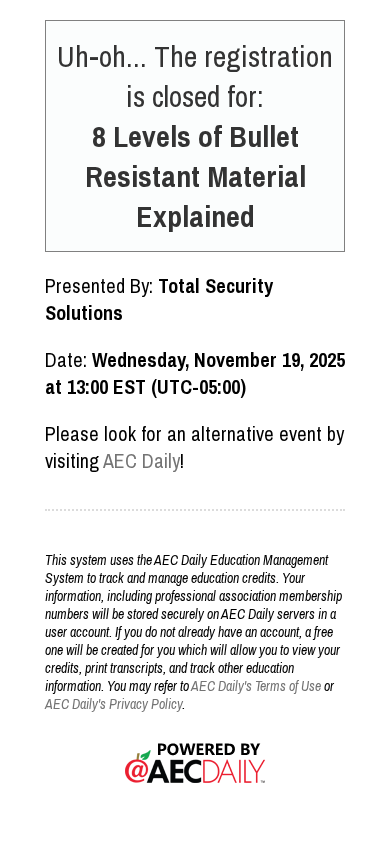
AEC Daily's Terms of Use (256, 686)
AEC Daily (141, 460)
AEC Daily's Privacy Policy (113, 704)
